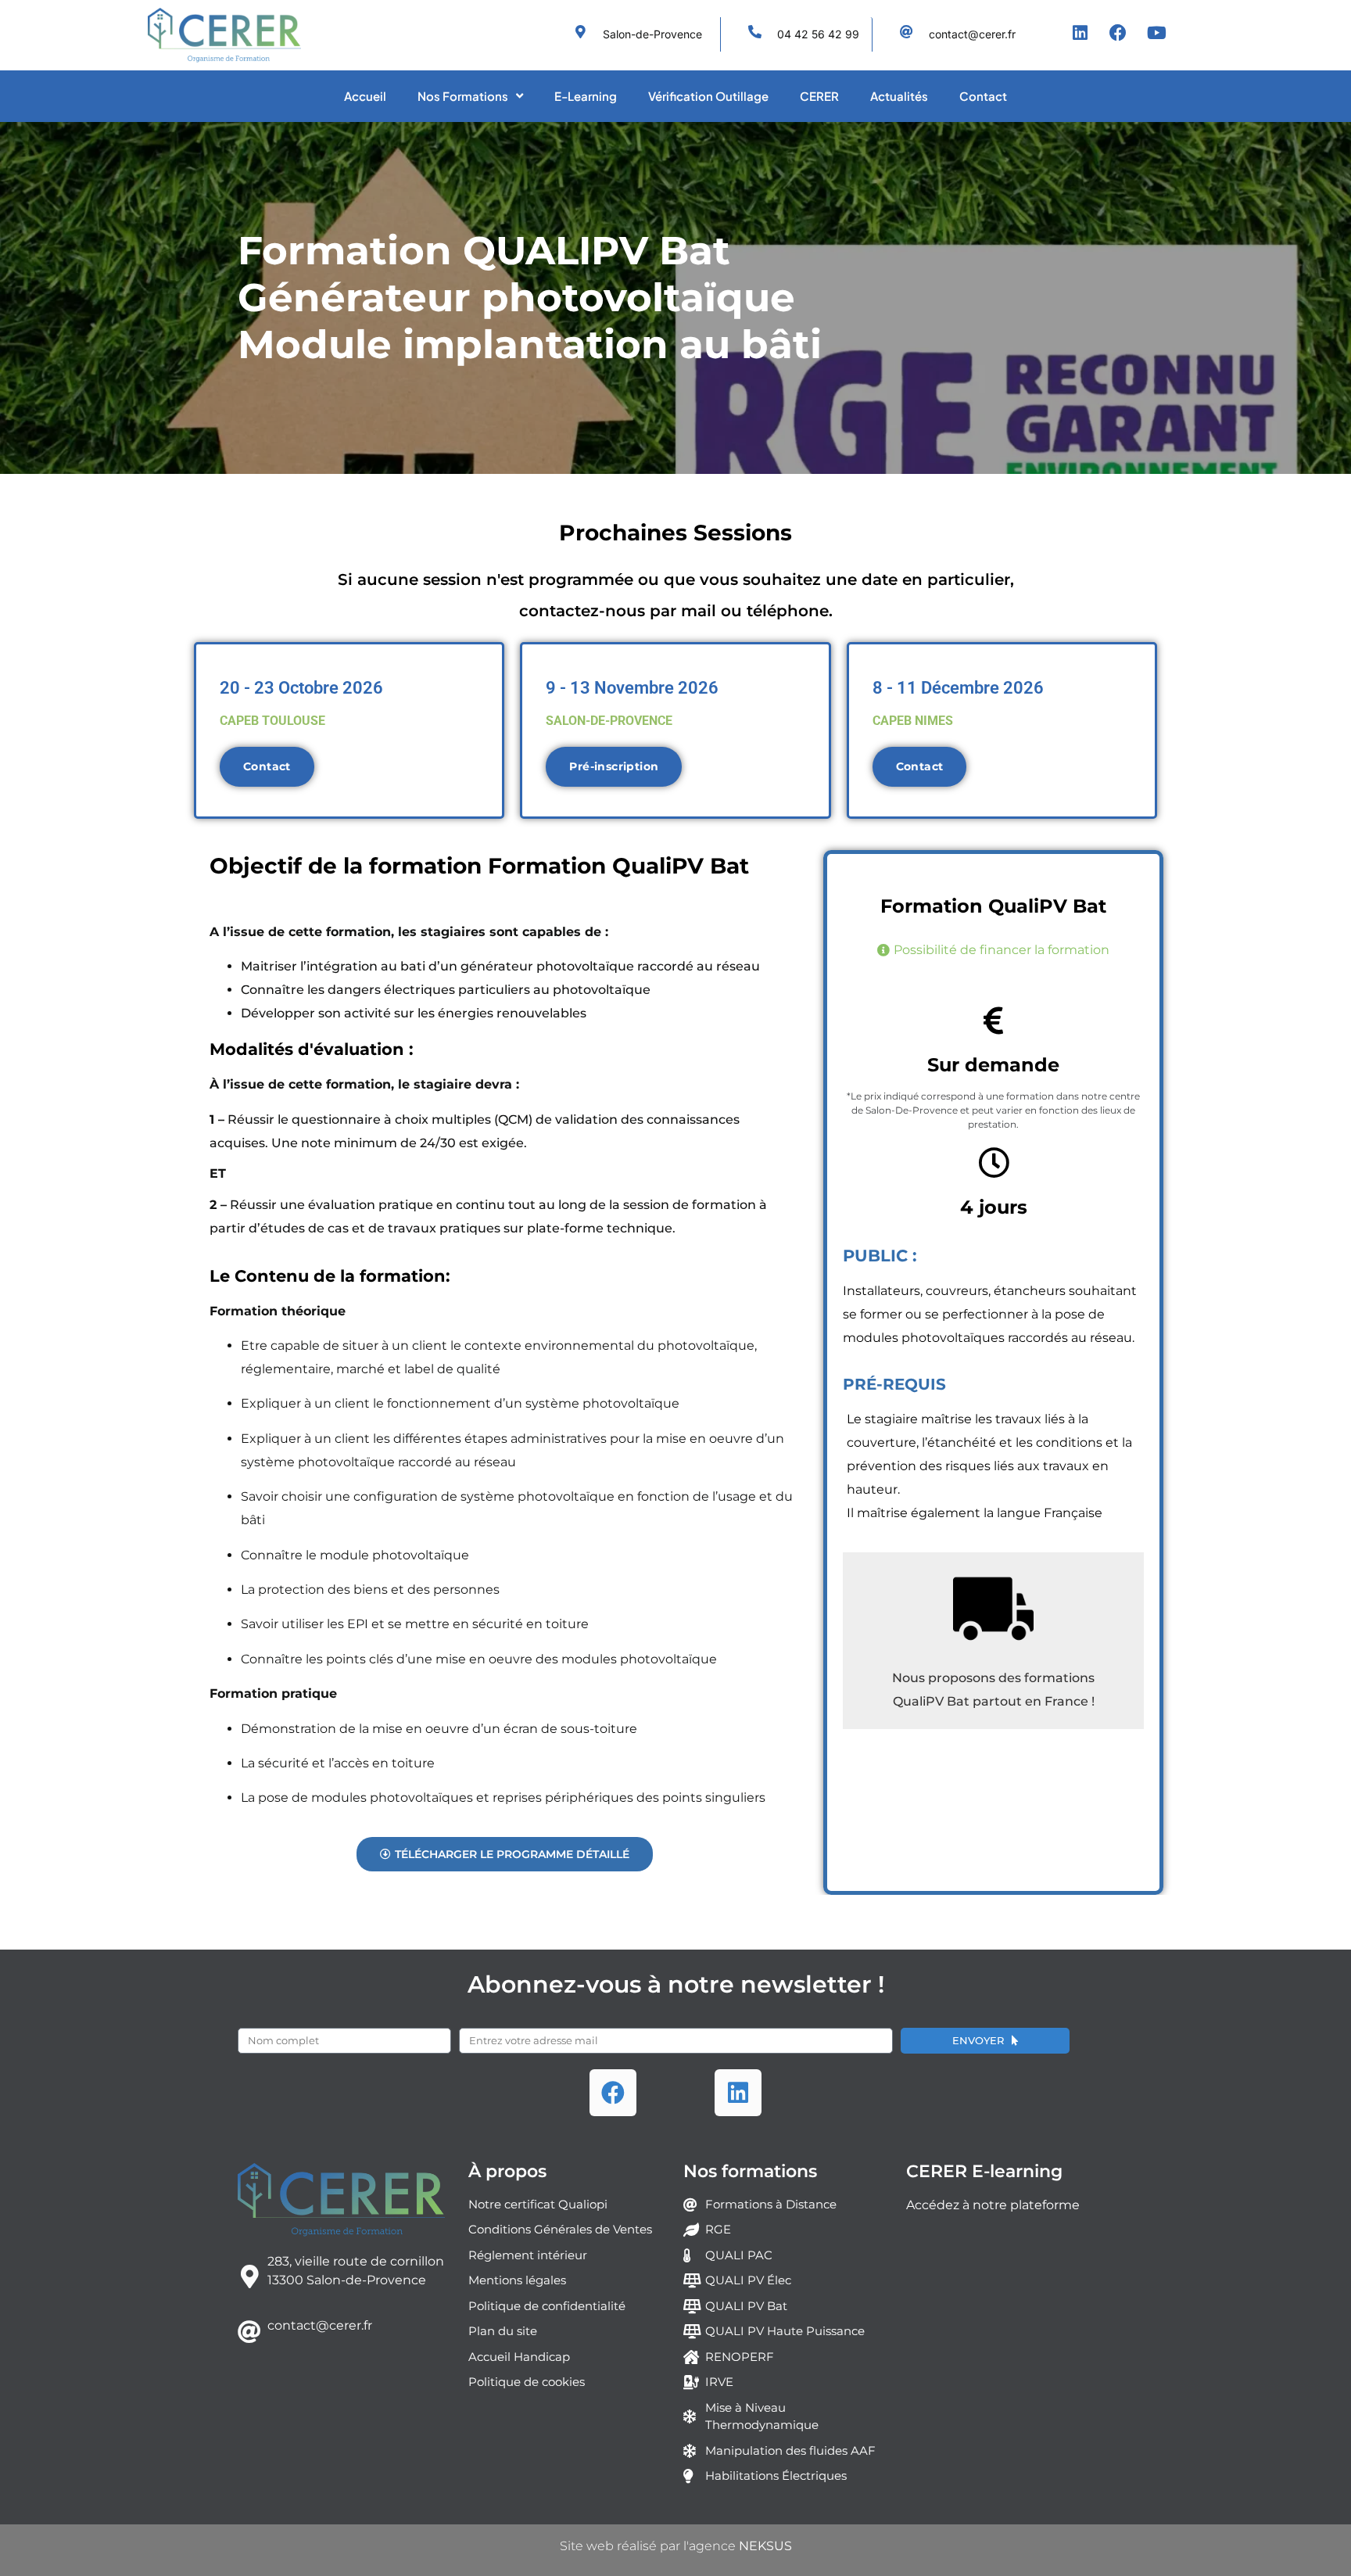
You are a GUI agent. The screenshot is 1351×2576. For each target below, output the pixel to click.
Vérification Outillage (708, 96)
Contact (983, 96)
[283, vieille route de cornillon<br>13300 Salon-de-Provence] (249, 2276)
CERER (819, 96)
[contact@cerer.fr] (249, 2332)
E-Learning (586, 96)
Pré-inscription (614, 766)
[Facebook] (1118, 33)
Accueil (365, 96)
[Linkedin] (1080, 33)
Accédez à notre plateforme (993, 2205)
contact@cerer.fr (320, 2325)
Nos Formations (463, 96)
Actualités (899, 96)
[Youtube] (1156, 33)
